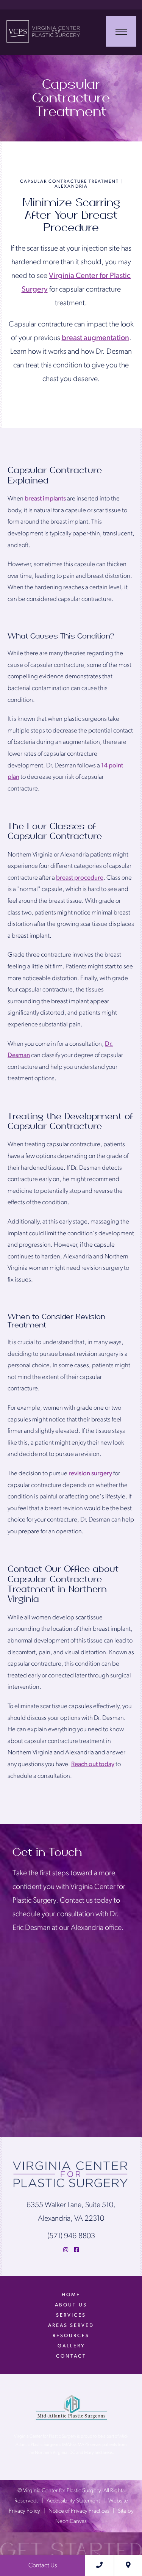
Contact (71, 2356)
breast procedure (80, 878)
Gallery (71, 2346)
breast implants (45, 499)
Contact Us (43, 2566)
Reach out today (93, 1764)
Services (71, 2315)
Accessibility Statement (73, 2501)
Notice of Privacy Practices (79, 2511)
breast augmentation (95, 338)
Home (71, 2295)
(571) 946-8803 (71, 2236)
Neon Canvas (71, 2522)
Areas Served (71, 2326)
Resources (71, 2336)
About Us (71, 2305)
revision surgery (90, 1474)
